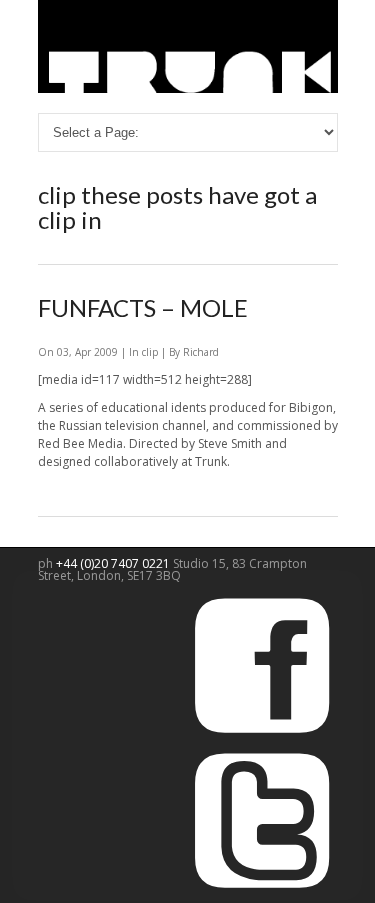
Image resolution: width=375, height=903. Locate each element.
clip (150, 352)
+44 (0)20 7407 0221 (114, 563)
